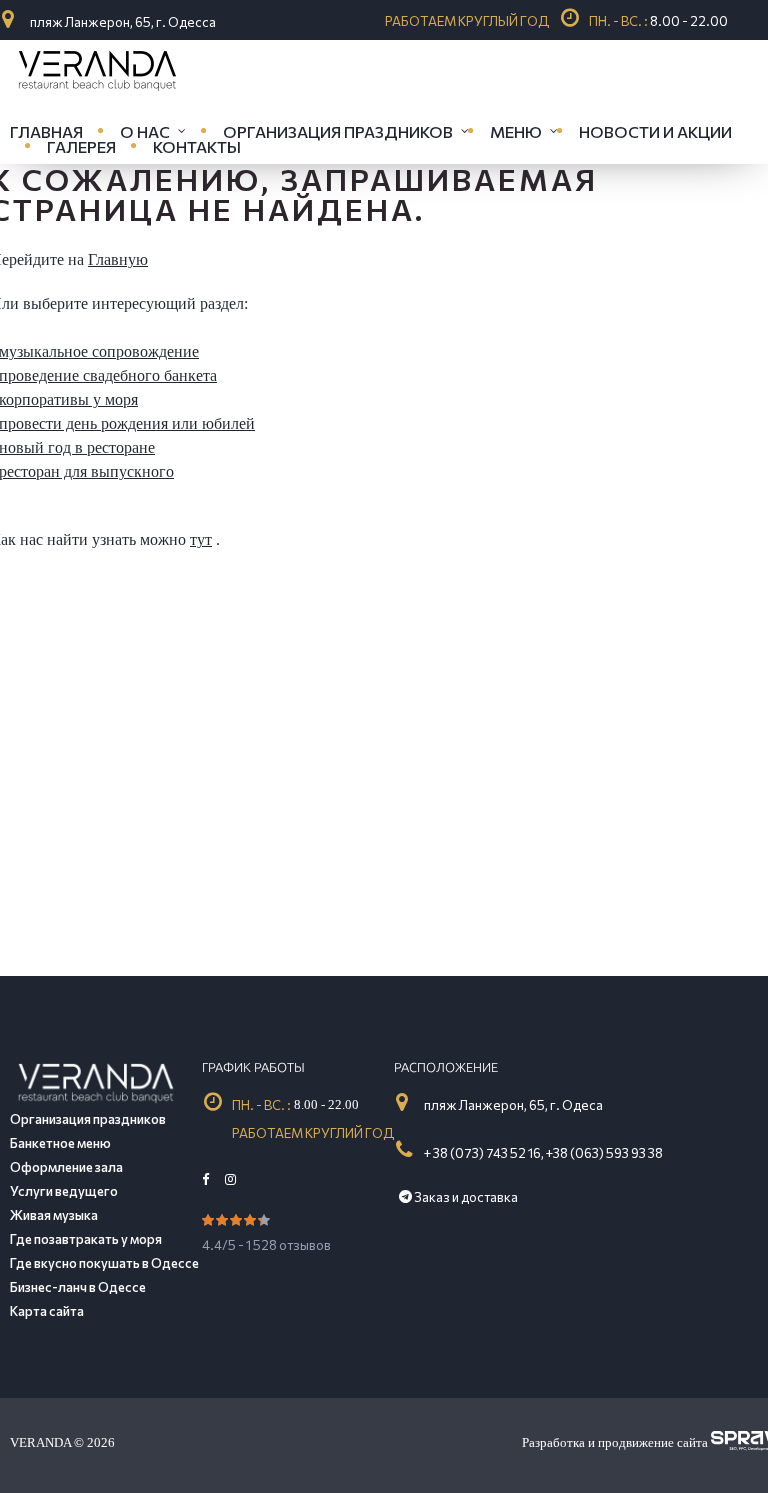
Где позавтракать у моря (86, 1239)
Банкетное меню (60, 1143)
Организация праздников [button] (338, 131)
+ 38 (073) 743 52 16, (485, 1153)
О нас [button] (145, 131)
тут (201, 539)
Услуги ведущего (64, 1191)
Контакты (197, 146)
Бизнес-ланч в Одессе (78, 1287)
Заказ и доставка (465, 1197)
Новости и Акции (655, 131)
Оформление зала (66, 1167)
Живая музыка (54, 1215)
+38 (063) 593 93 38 (604, 1153)
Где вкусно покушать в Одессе (104, 1263)
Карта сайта (47, 1311)
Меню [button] (516, 131)
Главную (118, 259)
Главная (46, 131)
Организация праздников (88, 1119)
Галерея (81, 146)
